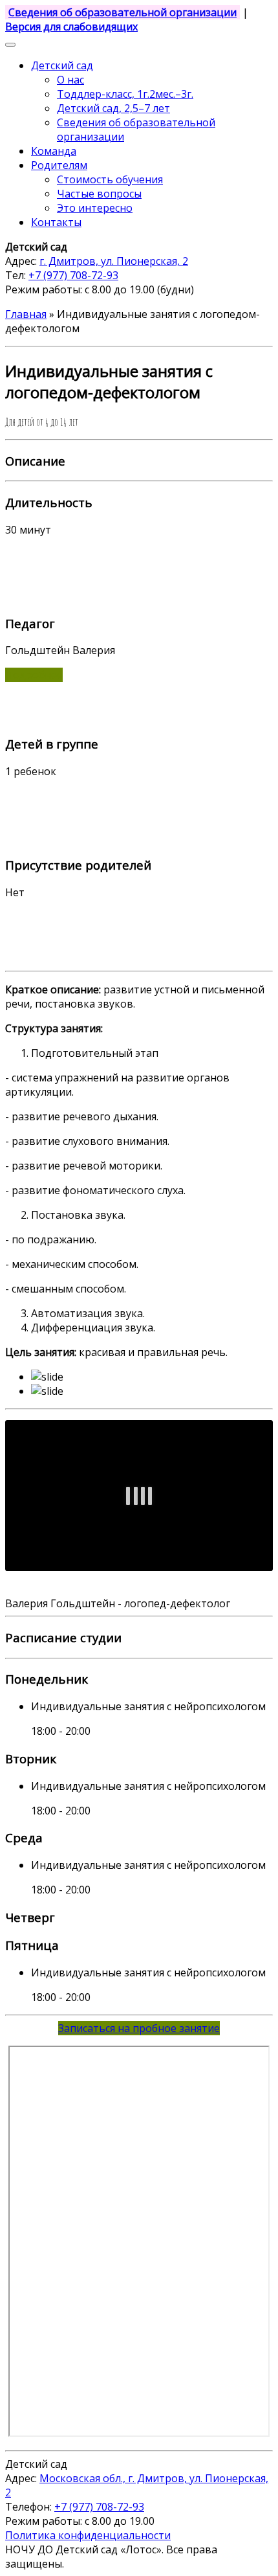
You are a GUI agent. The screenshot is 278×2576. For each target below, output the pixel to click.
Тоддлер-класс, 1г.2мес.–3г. (125, 94)
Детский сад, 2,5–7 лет (113, 108)
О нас (70, 80)
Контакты (56, 222)
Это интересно (95, 208)
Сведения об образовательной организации (123, 12)
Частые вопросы (99, 194)
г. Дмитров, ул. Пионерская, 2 (114, 261)
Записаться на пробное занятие (139, 2028)
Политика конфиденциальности (88, 2535)
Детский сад (62, 65)
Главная (26, 314)
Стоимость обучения (110, 179)
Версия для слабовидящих (71, 27)
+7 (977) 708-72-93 (73, 275)
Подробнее (34, 675)
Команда (54, 151)
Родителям (59, 165)
